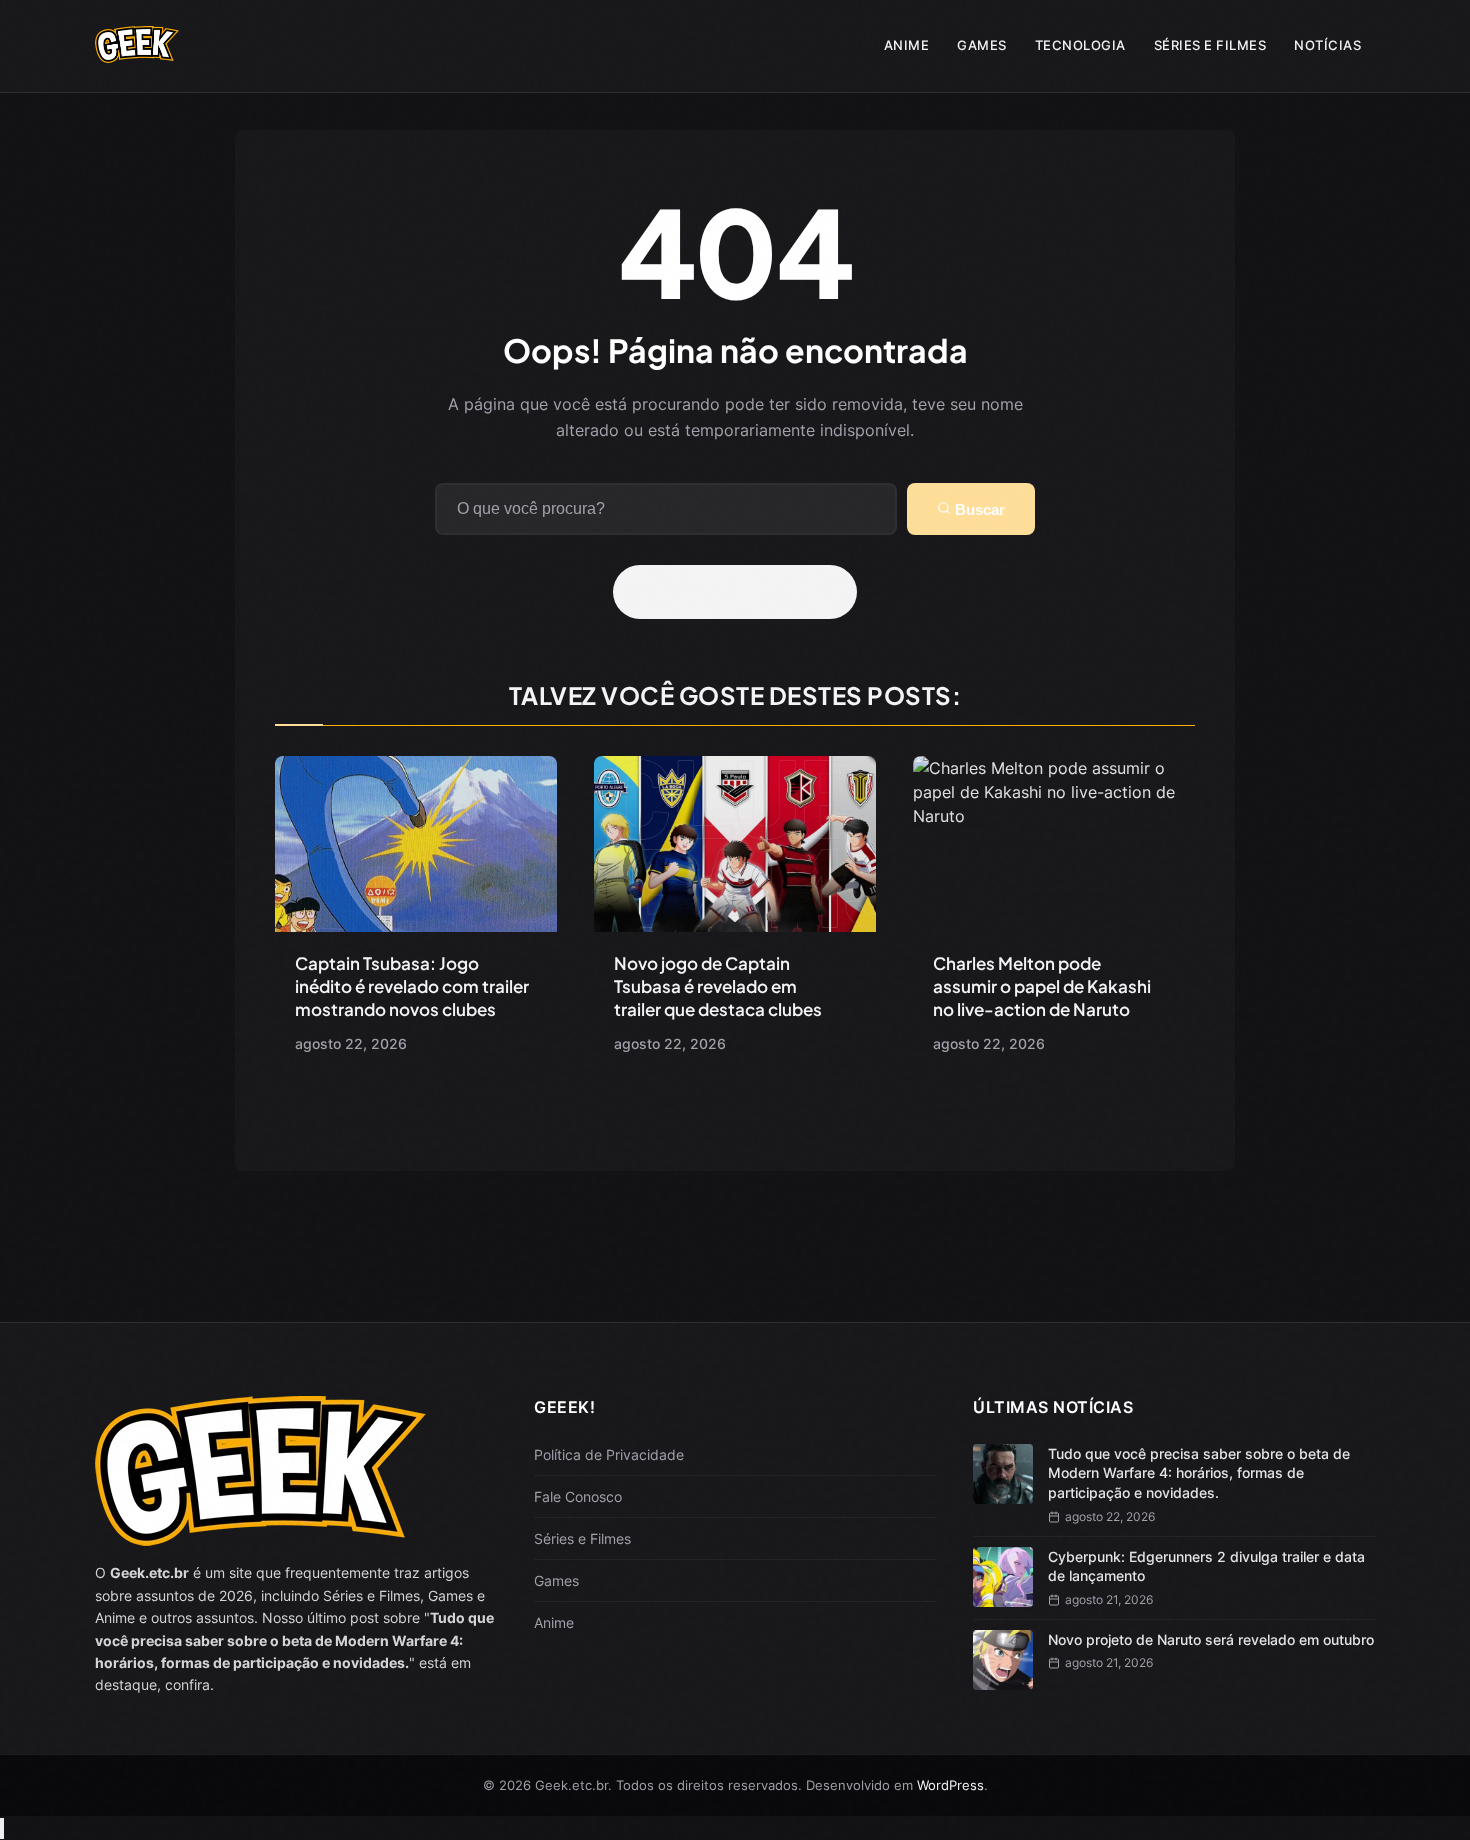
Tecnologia (1080, 45)
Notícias (1327, 45)
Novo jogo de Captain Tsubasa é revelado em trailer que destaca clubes (718, 986)
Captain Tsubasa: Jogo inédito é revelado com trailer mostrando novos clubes (412, 986)
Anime (907, 45)
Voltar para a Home (742, 592)
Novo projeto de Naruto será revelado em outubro (1211, 1639)
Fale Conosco (578, 1496)
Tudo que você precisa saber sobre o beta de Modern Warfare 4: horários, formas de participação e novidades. (1199, 1473)
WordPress (950, 1785)
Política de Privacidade (609, 1454)
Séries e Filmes (1210, 45)
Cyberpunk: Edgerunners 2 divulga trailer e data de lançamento (1206, 1566)
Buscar (978, 509)
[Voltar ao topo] (2, 1828)
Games (982, 45)
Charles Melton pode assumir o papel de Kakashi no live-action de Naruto (1042, 986)
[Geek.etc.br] (137, 53)
